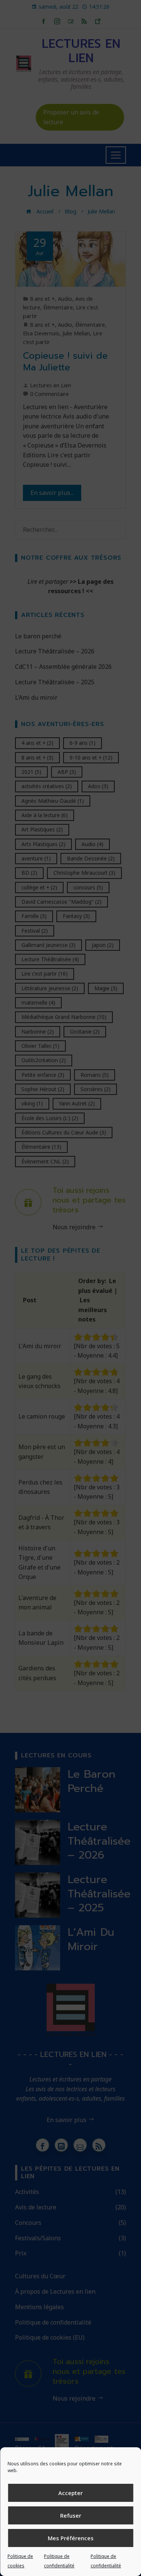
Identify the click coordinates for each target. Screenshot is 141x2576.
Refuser (71, 2515)
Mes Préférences (71, 2538)
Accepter (70, 2493)
